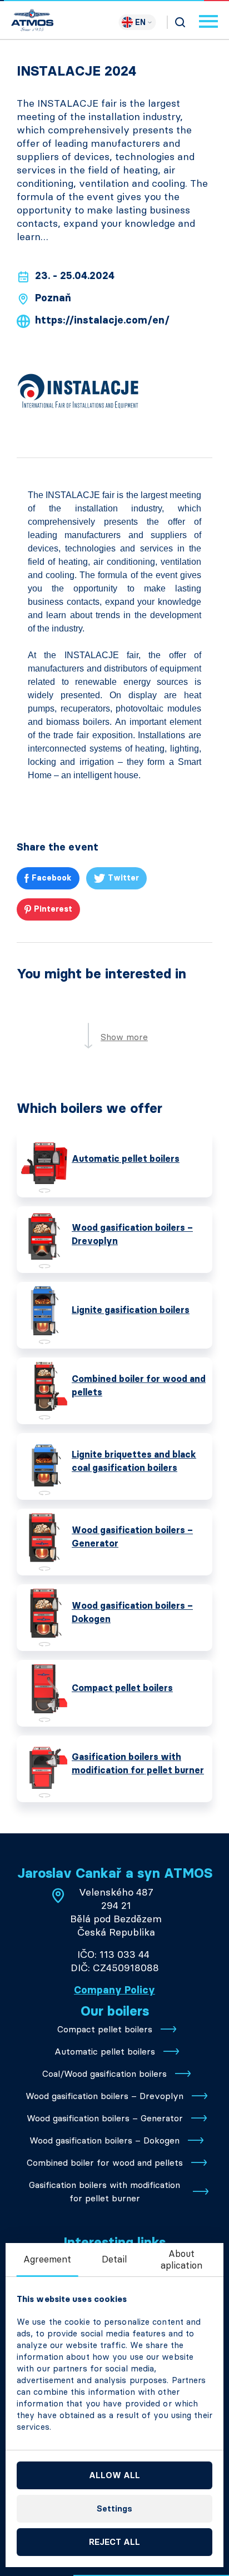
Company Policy (114, 1990)
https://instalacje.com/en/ (102, 320)
